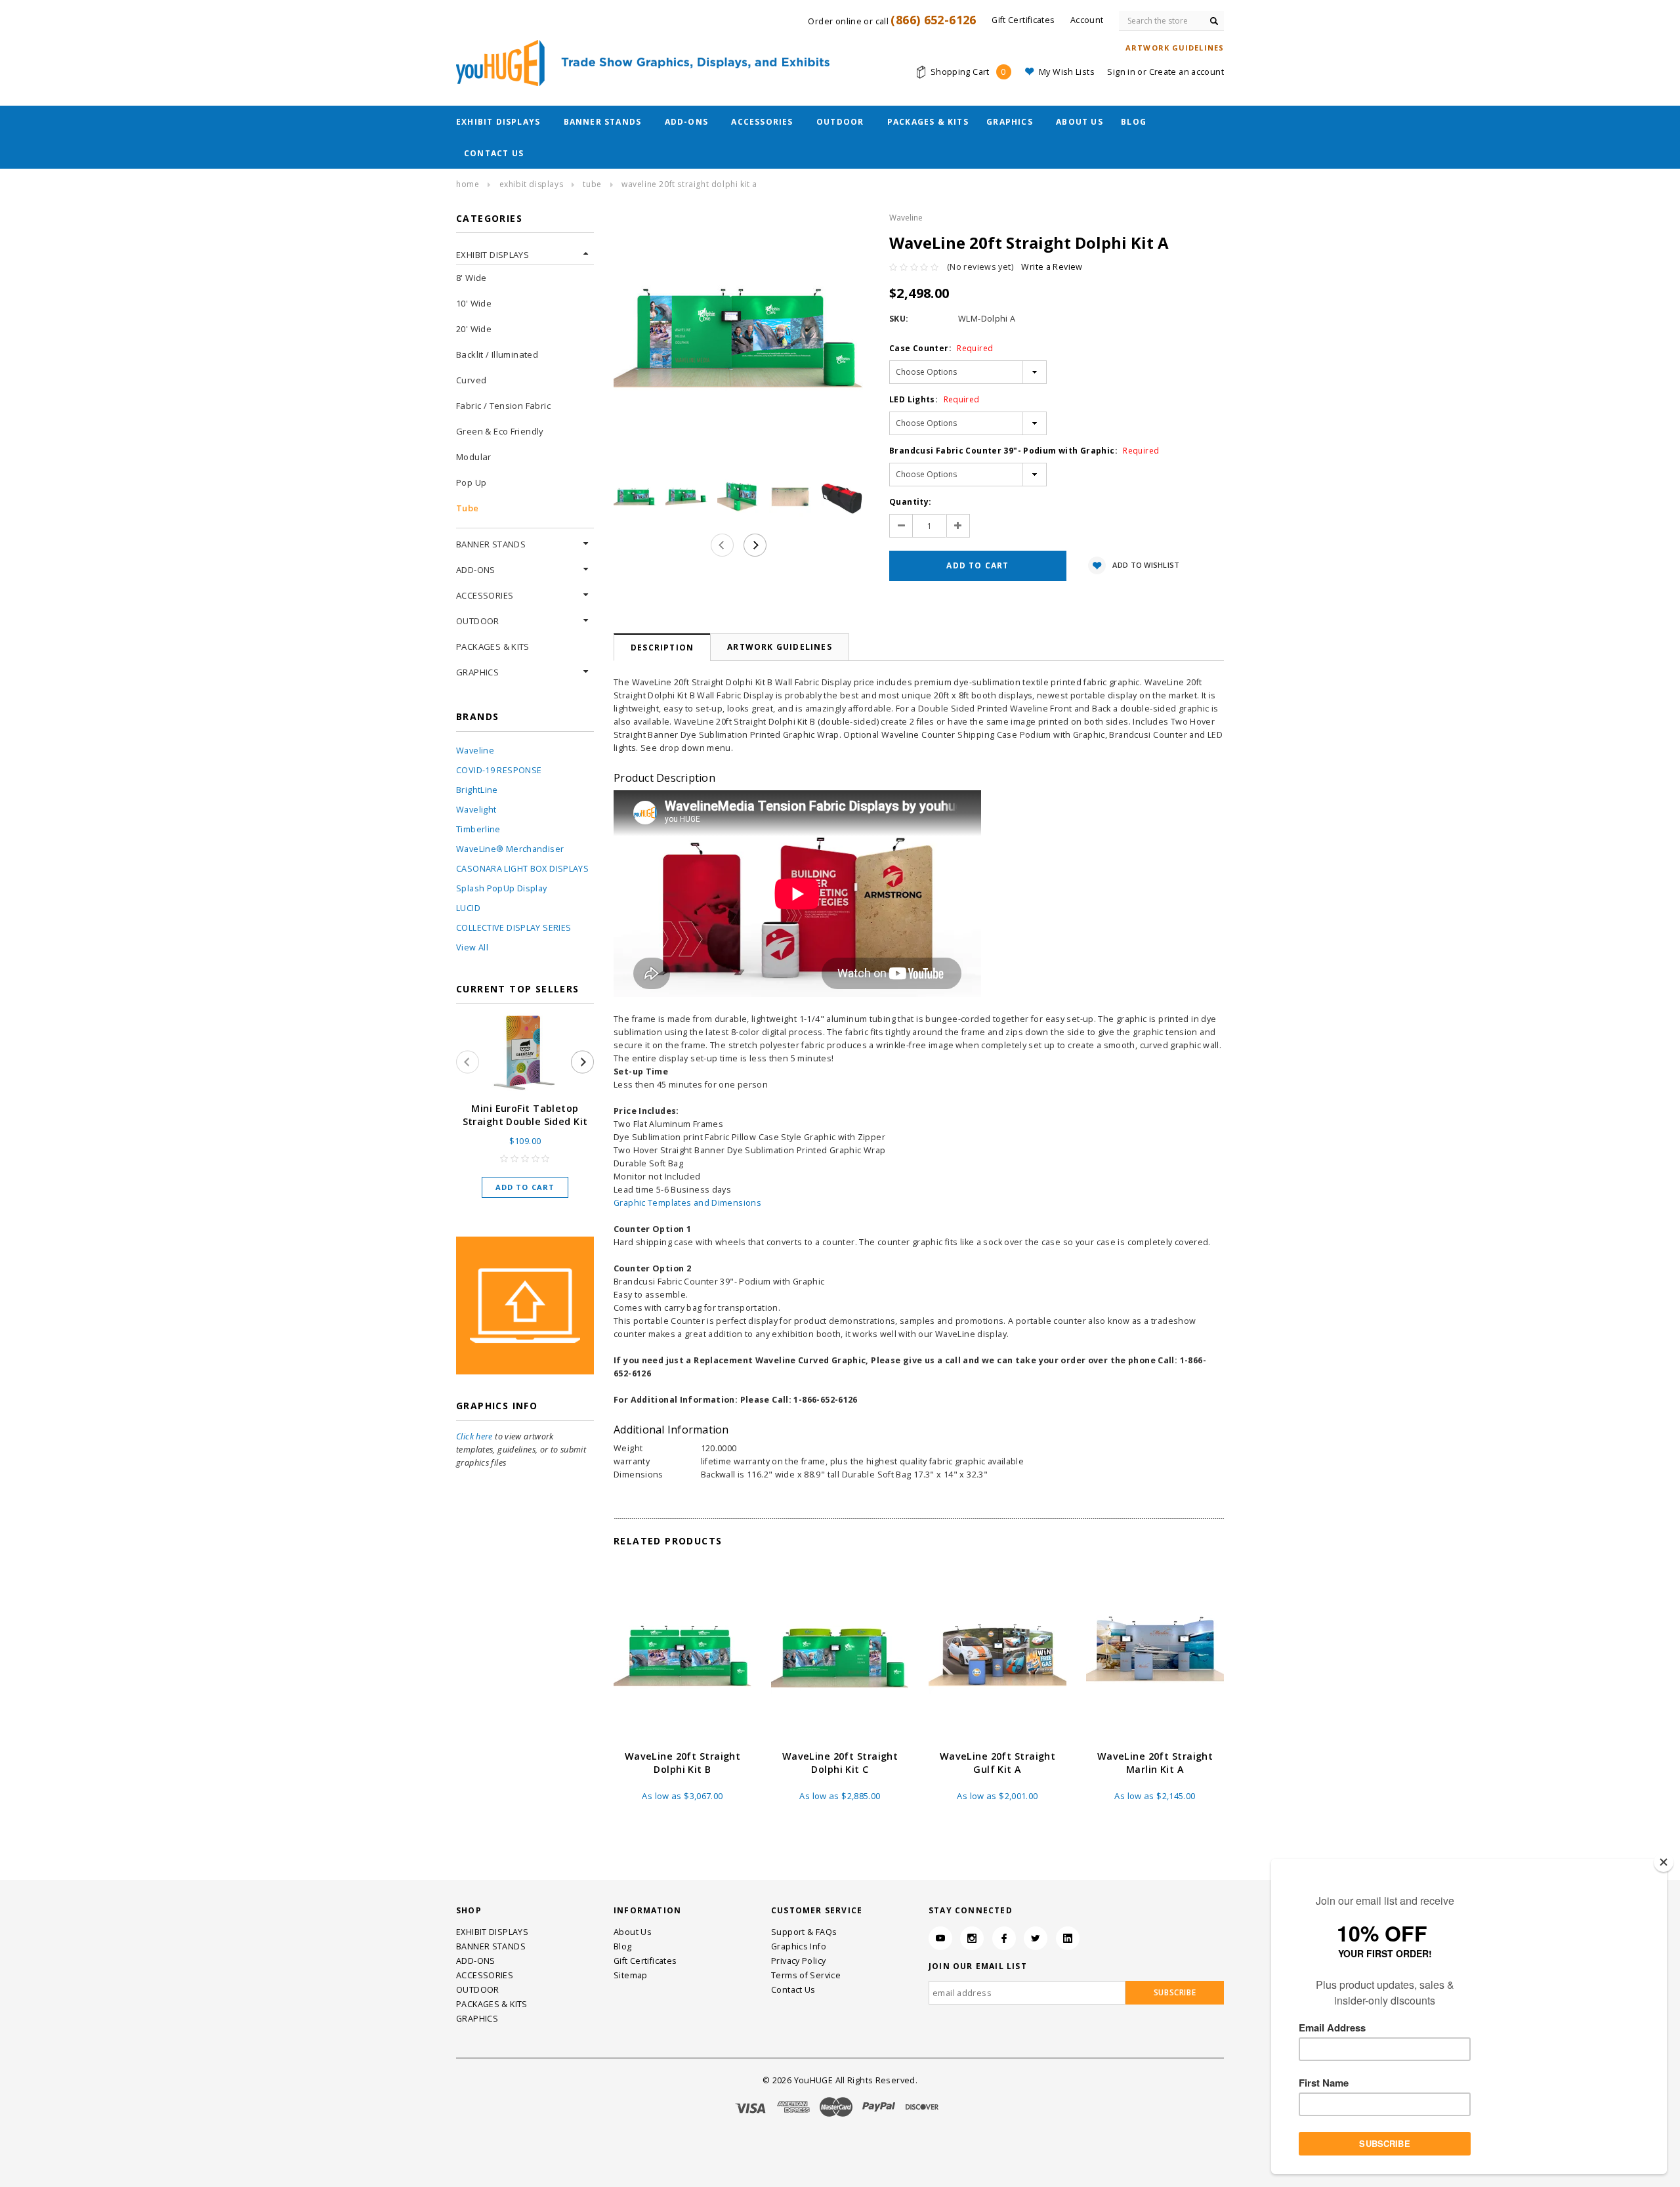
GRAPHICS (1010, 122)
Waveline (475, 751)
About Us (1080, 122)
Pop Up (471, 482)
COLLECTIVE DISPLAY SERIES (514, 928)
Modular (474, 457)
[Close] (1664, 1862)
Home (468, 184)
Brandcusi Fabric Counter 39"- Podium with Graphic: (1024, 451)
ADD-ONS (686, 122)
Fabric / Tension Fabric (503, 406)
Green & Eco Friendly (500, 431)
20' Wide (474, 329)
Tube (592, 184)
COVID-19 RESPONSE (499, 770)
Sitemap (631, 1975)
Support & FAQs (804, 1932)
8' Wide (472, 278)
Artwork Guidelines (780, 647)
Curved (471, 380)
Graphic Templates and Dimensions (687, 1203)
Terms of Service (806, 1975)
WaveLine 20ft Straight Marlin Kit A (1155, 1763)
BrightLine (477, 790)
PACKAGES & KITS (928, 122)
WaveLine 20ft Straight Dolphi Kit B (683, 1763)
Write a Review (1052, 267)
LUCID (468, 908)
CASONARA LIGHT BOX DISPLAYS (522, 869)
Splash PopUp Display (502, 888)
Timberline (478, 829)
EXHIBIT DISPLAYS (498, 122)
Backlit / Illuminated (497, 354)
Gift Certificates (645, 1961)
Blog (1134, 122)
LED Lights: (934, 399)
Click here (474, 1436)
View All (472, 947)
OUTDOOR (840, 122)
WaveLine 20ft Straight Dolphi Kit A (689, 184)
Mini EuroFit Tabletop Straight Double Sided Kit (525, 1115)
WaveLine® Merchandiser (510, 849)
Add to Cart (525, 1187)
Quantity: (910, 502)
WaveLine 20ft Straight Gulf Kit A (998, 1763)
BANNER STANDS (603, 122)
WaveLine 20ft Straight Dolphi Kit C (840, 1763)
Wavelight (476, 810)
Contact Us (494, 153)
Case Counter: (941, 348)
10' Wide (474, 303)
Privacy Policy (798, 1961)
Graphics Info (799, 1946)
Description (662, 648)
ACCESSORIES (762, 122)
